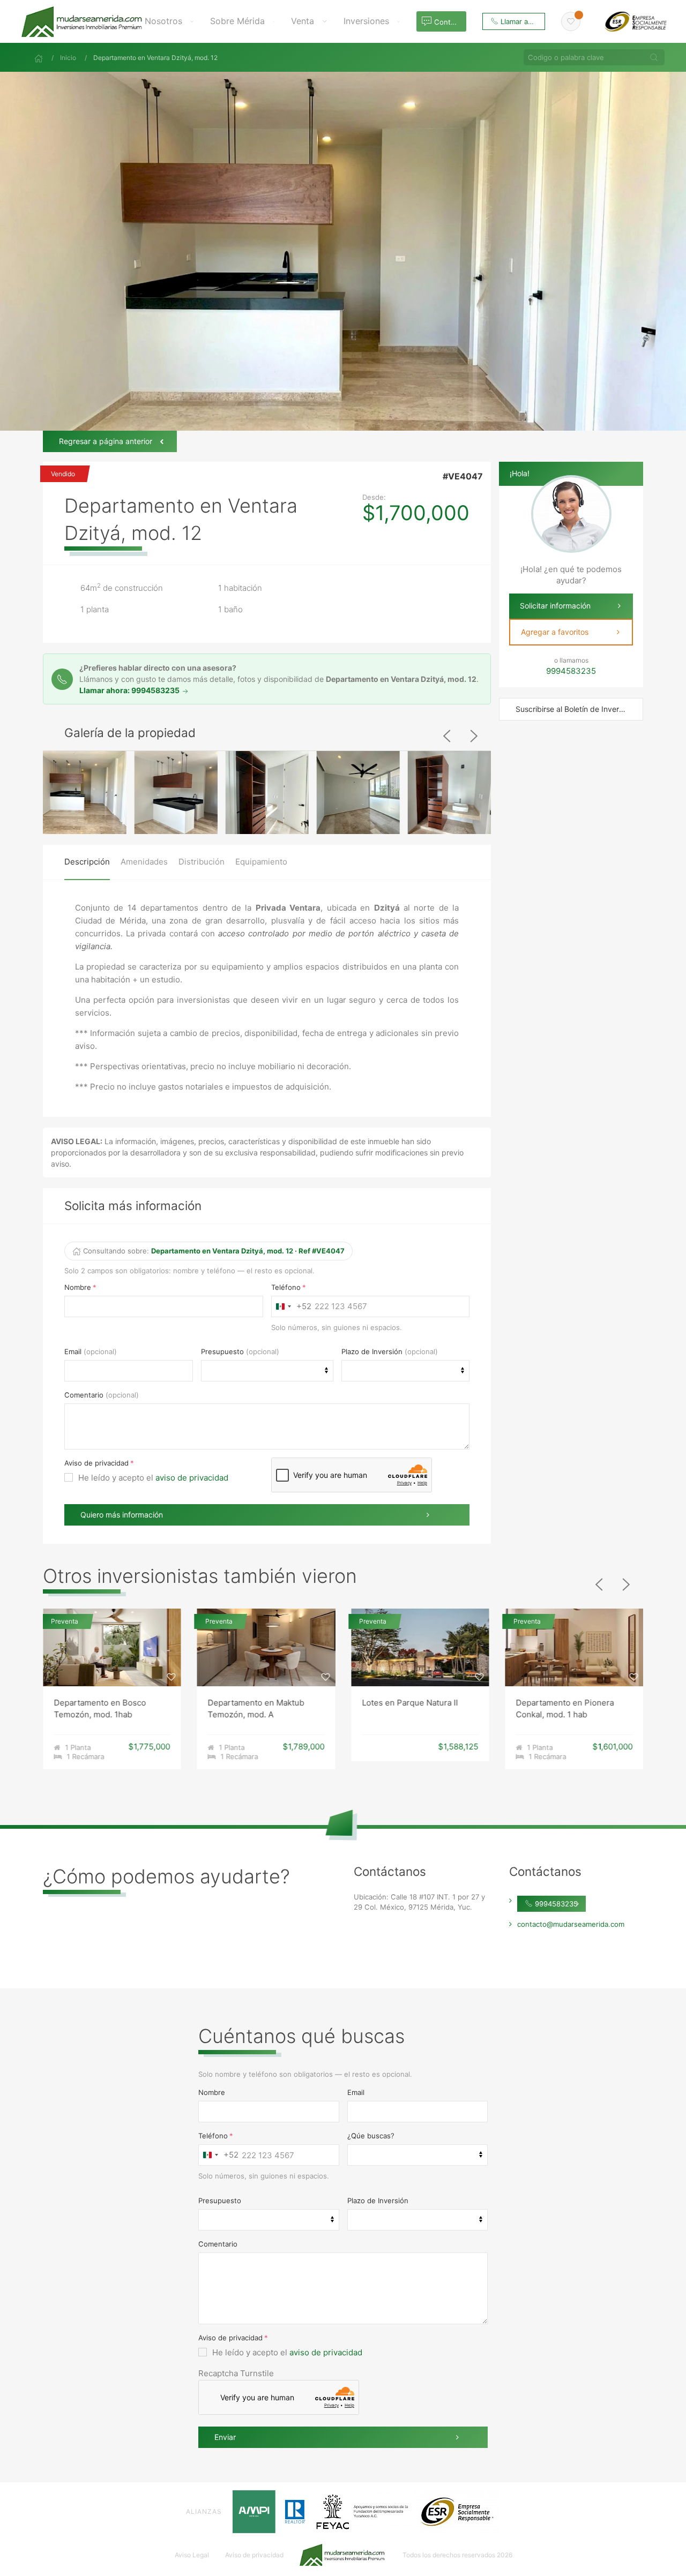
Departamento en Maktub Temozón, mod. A (102, 1709)
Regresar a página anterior (106, 441)
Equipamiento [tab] (261, 862)
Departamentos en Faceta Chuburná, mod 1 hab (565, 1709)
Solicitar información (555, 606)
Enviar (225, 2437)
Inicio (68, 58)
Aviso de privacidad (96, 1463)
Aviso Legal (192, 2555)
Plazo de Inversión (372, 1351)
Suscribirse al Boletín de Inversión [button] (575, 709)
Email (73, 1351)
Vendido (63, 474)
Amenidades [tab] (144, 862)
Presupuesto (222, 1351)
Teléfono (286, 1287)
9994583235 (555, 1904)
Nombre (78, 1287)
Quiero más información (122, 1515)
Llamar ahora (521, 21)
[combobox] (292, 1306)
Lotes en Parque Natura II (256, 1703)
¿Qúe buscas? (371, 2136)
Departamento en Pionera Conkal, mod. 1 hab (411, 1709)
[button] (169, 21)
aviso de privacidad (192, 1478)
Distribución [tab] (202, 862)
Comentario (84, 1395)
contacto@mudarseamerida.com (571, 1924)
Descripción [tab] (87, 862)
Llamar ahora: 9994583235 (130, 690)
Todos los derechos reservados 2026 (457, 2555)
